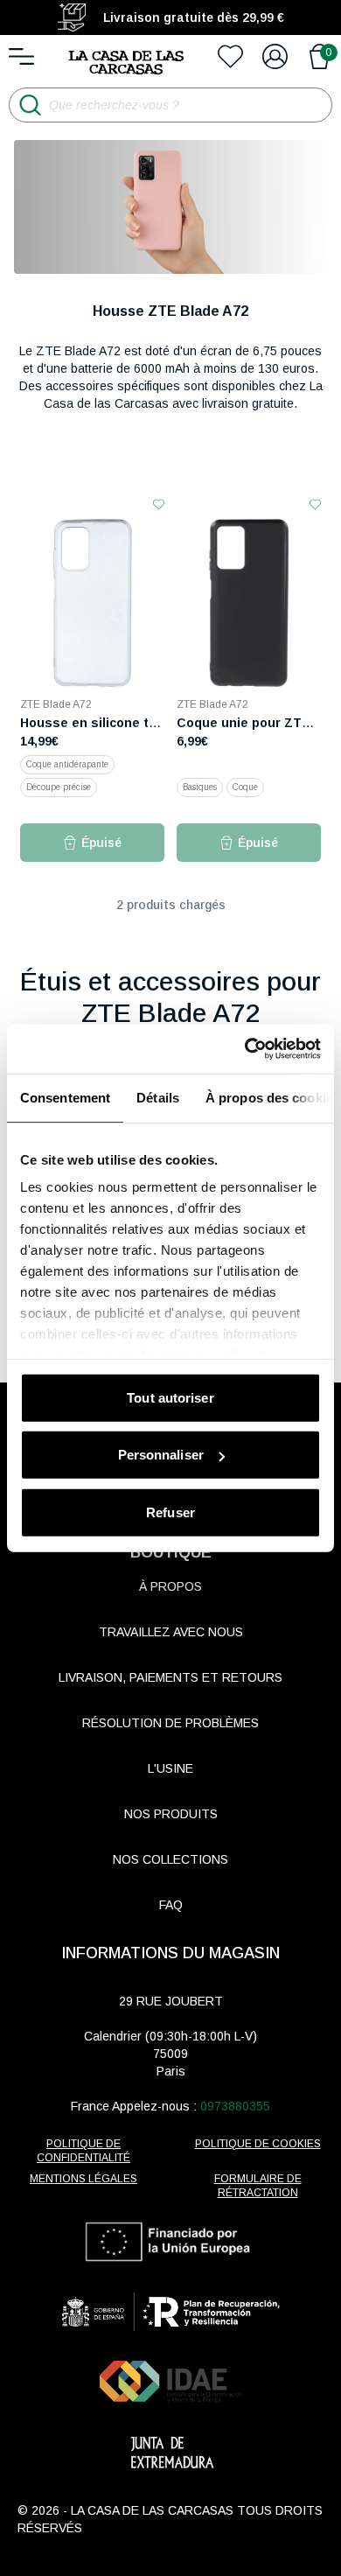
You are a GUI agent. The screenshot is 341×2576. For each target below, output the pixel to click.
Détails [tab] (158, 1097)
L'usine (170, 1768)
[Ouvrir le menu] (21, 56)
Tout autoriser (170, 1397)
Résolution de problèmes (170, 1723)
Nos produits (171, 1814)
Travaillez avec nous (171, 1632)
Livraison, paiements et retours (170, 1677)
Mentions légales (84, 2179)
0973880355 (235, 2106)
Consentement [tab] (65, 1097)
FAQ (171, 1905)
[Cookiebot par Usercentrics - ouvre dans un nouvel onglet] (245, 1049)
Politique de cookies (258, 2144)
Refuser (170, 1512)
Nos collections (170, 1859)
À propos (170, 1586)
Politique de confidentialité (84, 2151)
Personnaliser (161, 1455)
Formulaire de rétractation (258, 2186)
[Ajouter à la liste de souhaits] (159, 504)
